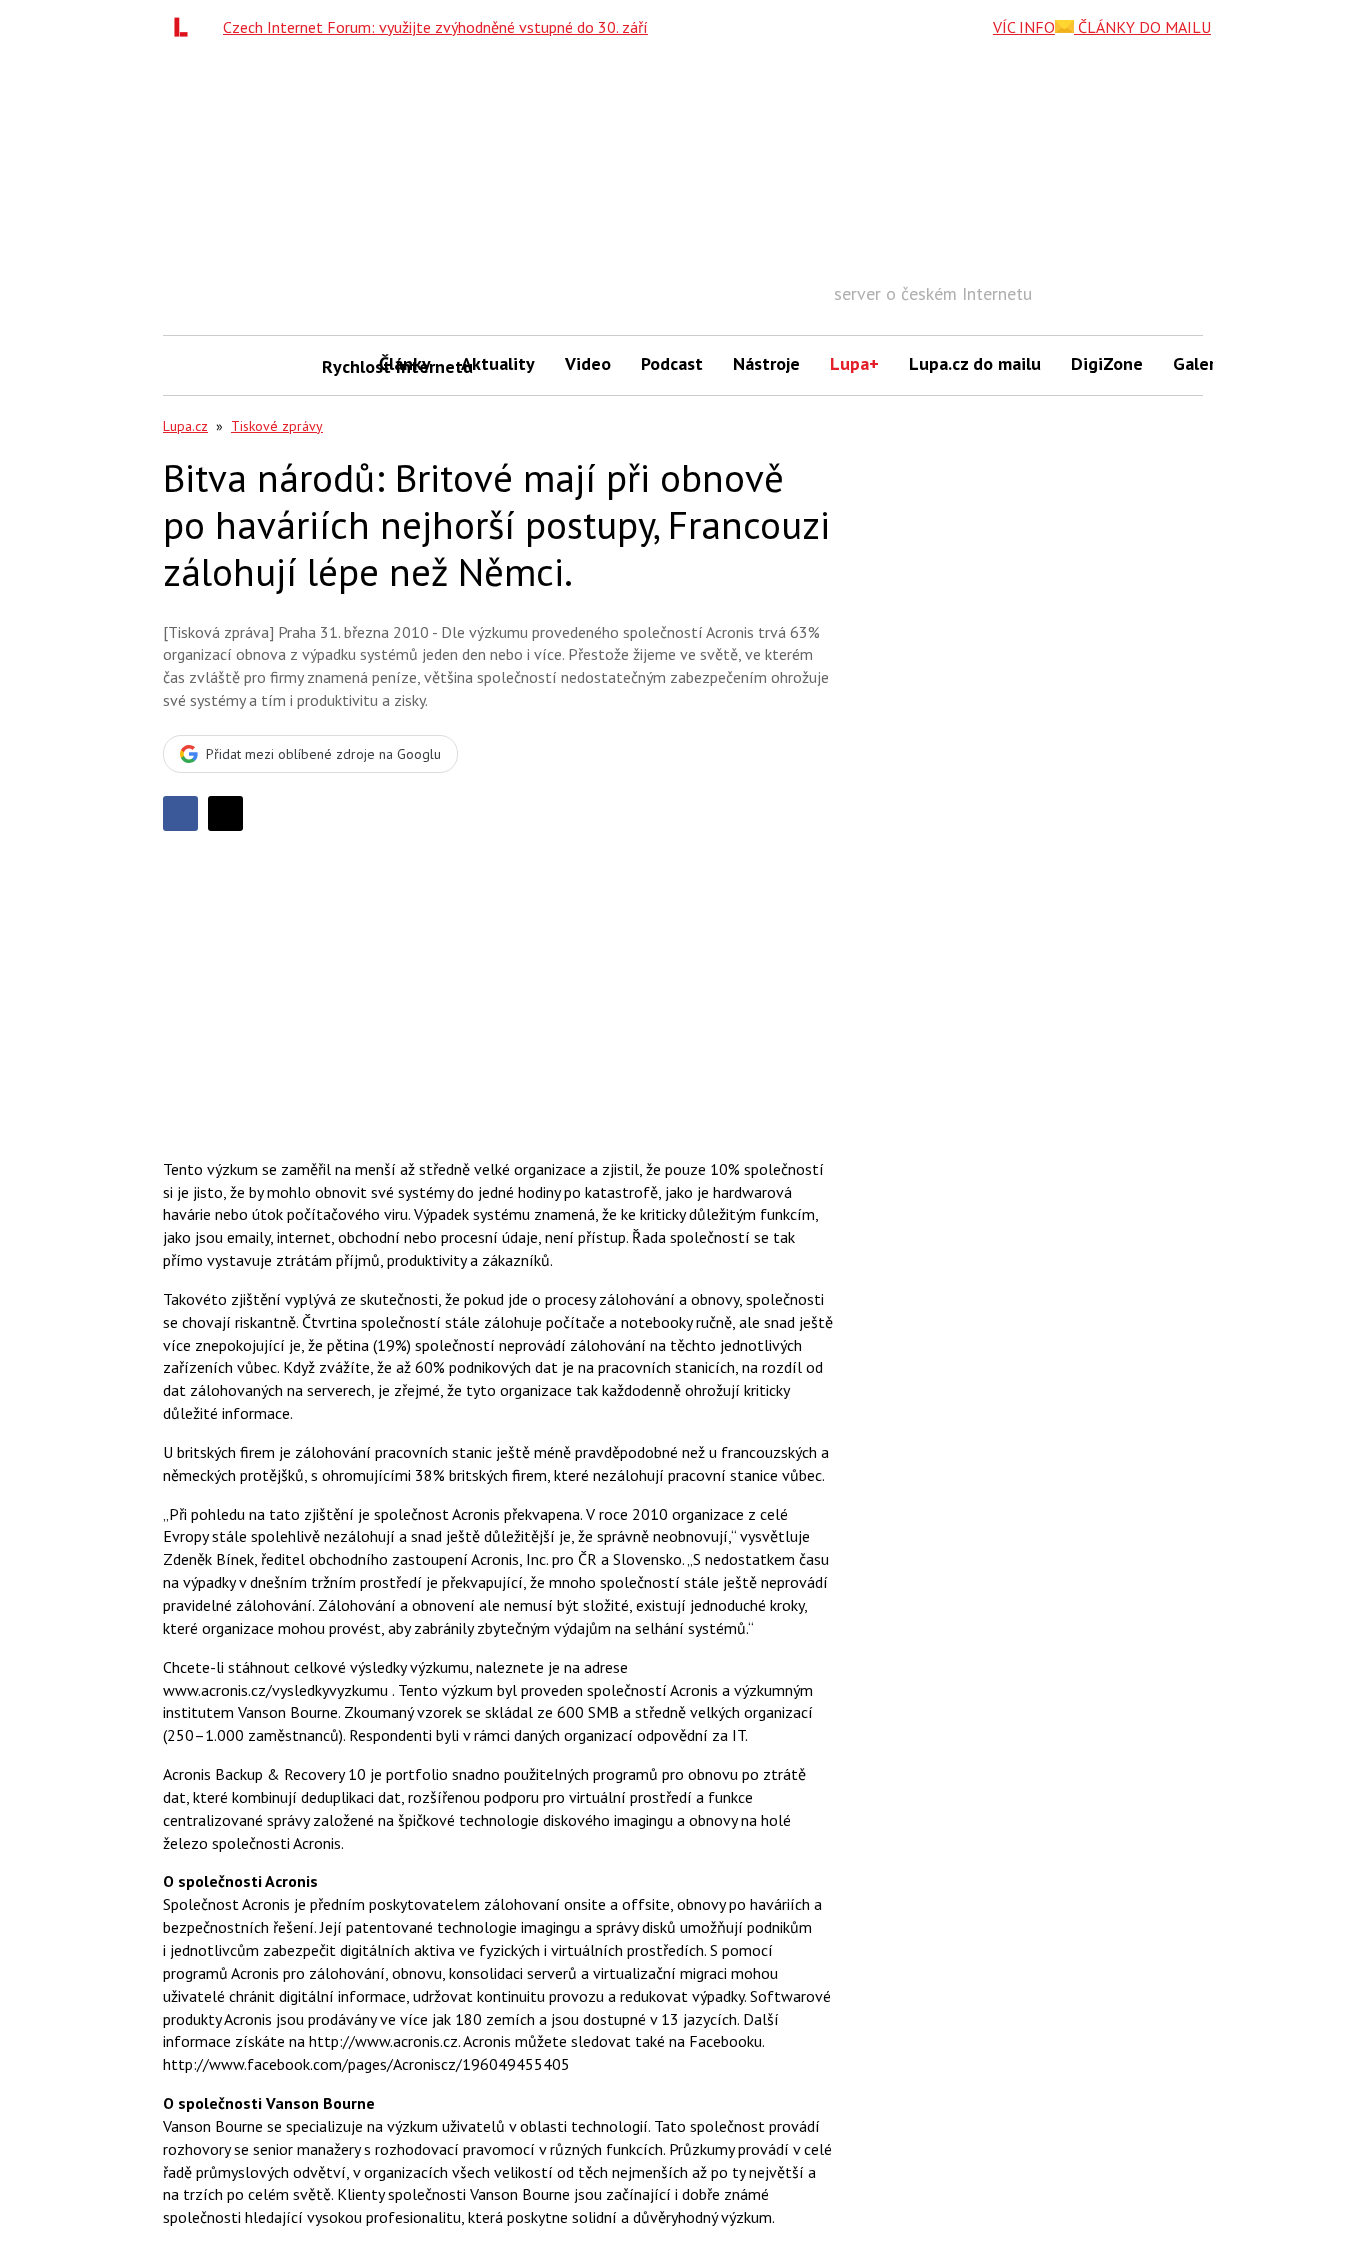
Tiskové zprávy (277, 426)
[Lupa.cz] (186, 27)
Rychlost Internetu (343, 366)
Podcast (672, 363)
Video (588, 363)
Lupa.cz (185, 426)
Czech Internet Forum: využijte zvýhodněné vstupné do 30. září (435, 27)
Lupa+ (854, 363)
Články (405, 363)
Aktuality (498, 363)
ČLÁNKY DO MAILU (1142, 27)
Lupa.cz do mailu (975, 363)
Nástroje (766, 363)
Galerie (1201, 363)
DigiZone (1107, 363)
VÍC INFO (1024, 27)
